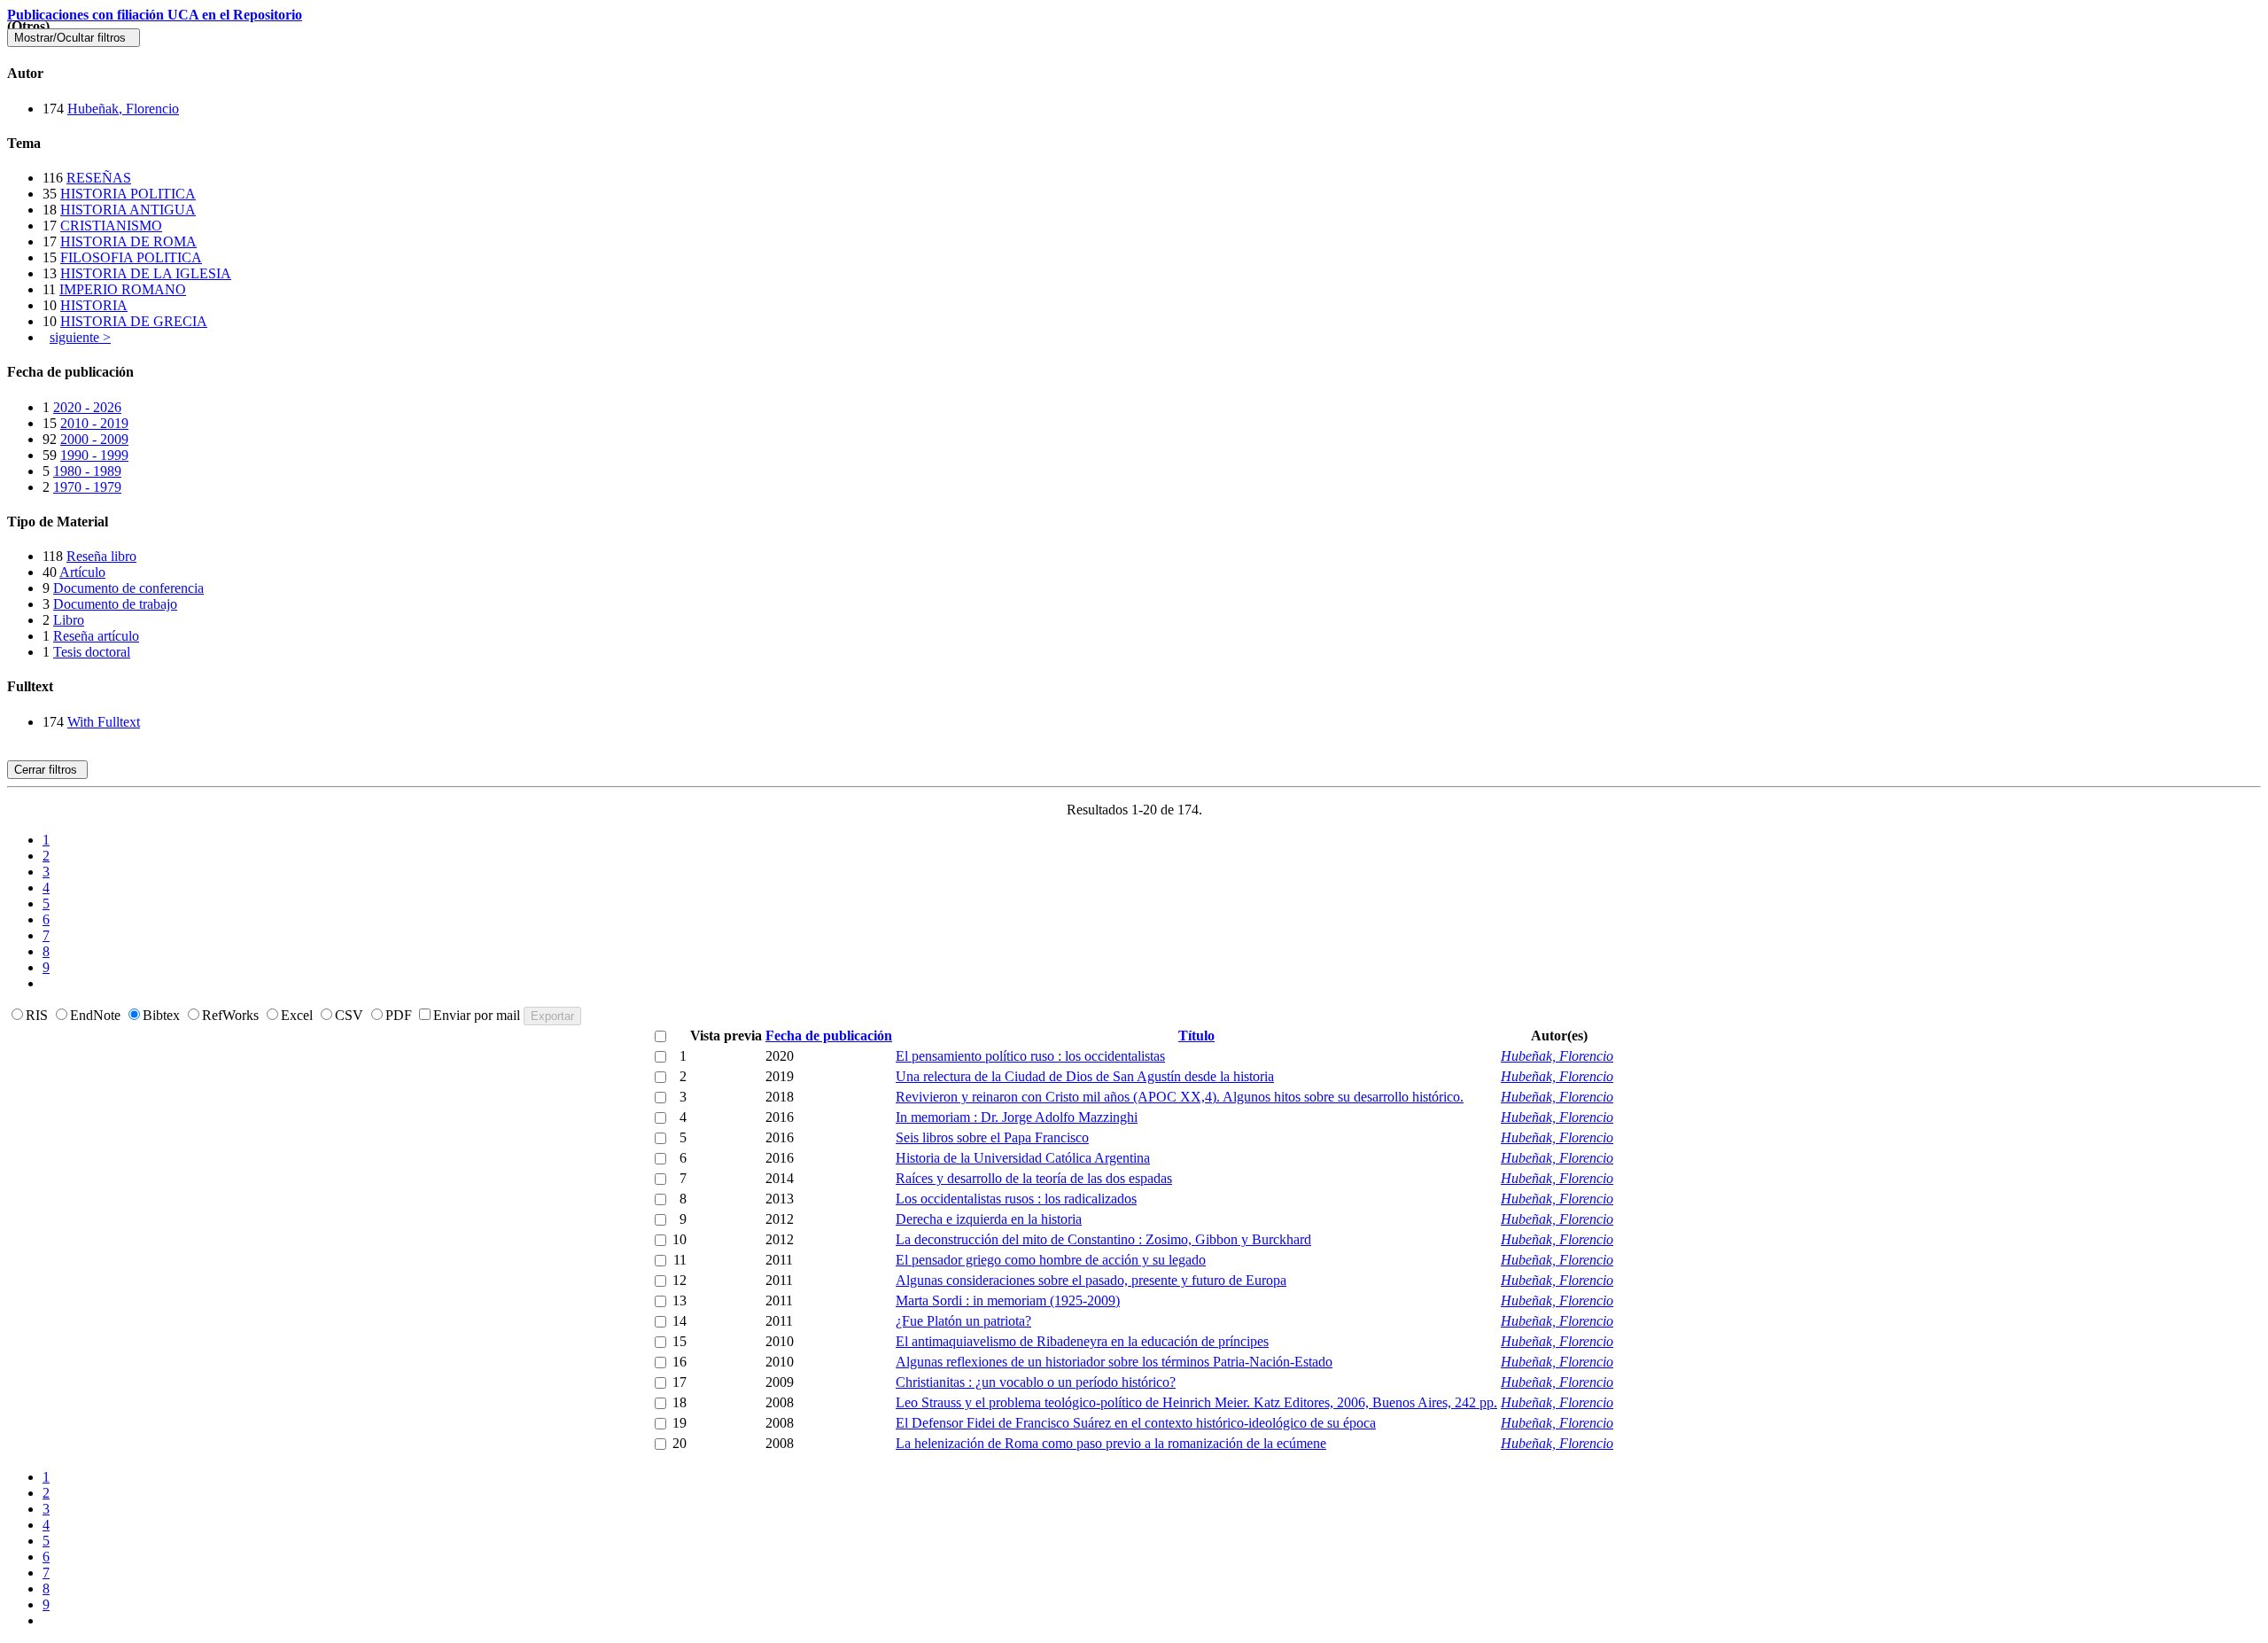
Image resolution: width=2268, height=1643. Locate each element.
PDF (400, 1015)
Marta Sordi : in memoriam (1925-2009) (1008, 1300)
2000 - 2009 (94, 439)
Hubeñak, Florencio (123, 109)
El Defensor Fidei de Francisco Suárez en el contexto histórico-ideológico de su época (1136, 1423)
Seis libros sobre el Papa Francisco (992, 1137)
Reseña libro (101, 556)
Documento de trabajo (115, 604)
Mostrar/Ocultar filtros (74, 38)
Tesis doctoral (92, 652)
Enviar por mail (478, 1015)
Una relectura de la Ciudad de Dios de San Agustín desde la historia (1085, 1076)
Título (1196, 1036)
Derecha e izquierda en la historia (989, 1219)
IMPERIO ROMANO (123, 289)
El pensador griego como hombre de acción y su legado (1051, 1260)
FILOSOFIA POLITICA (131, 257)
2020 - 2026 (87, 407)
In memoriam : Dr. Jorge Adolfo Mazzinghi (1017, 1117)
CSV (351, 1015)
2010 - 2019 (94, 423)
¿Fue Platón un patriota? (963, 1321)
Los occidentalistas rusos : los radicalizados (1016, 1199)
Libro (69, 620)
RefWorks (232, 1015)
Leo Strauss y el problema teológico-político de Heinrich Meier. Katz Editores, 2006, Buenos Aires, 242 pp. (1196, 1402)
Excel (299, 1015)
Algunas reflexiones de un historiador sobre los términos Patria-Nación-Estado (1114, 1362)
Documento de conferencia (128, 588)
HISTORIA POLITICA (128, 194)
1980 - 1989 (87, 471)
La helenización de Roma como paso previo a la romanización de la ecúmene (1111, 1443)
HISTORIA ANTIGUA (128, 210)
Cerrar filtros (47, 770)
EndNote (97, 1015)
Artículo (82, 572)
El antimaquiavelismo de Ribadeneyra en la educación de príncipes (1082, 1341)
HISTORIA (94, 305)
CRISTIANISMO (111, 226)
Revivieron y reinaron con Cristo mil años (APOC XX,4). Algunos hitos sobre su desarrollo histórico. (1180, 1097)
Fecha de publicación (829, 1036)
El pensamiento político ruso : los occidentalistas (1030, 1056)
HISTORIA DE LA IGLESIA (146, 273)
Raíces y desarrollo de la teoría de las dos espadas (1034, 1178)
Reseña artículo (96, 636)
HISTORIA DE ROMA (128, 241)
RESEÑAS (99, 178)
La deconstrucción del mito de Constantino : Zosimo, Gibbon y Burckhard (1103, 1239)
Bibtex (163, 1015)
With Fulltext (104, 722)
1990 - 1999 (94, 455)
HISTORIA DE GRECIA (134, 321)
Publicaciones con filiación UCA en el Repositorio (155, 15)
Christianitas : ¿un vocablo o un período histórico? (1036, 1382)
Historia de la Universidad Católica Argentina (1023, 1158)
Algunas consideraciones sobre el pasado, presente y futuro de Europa (1091, 1280)
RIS (39, 1015)
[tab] (1134, 74)
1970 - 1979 (87, 487)
